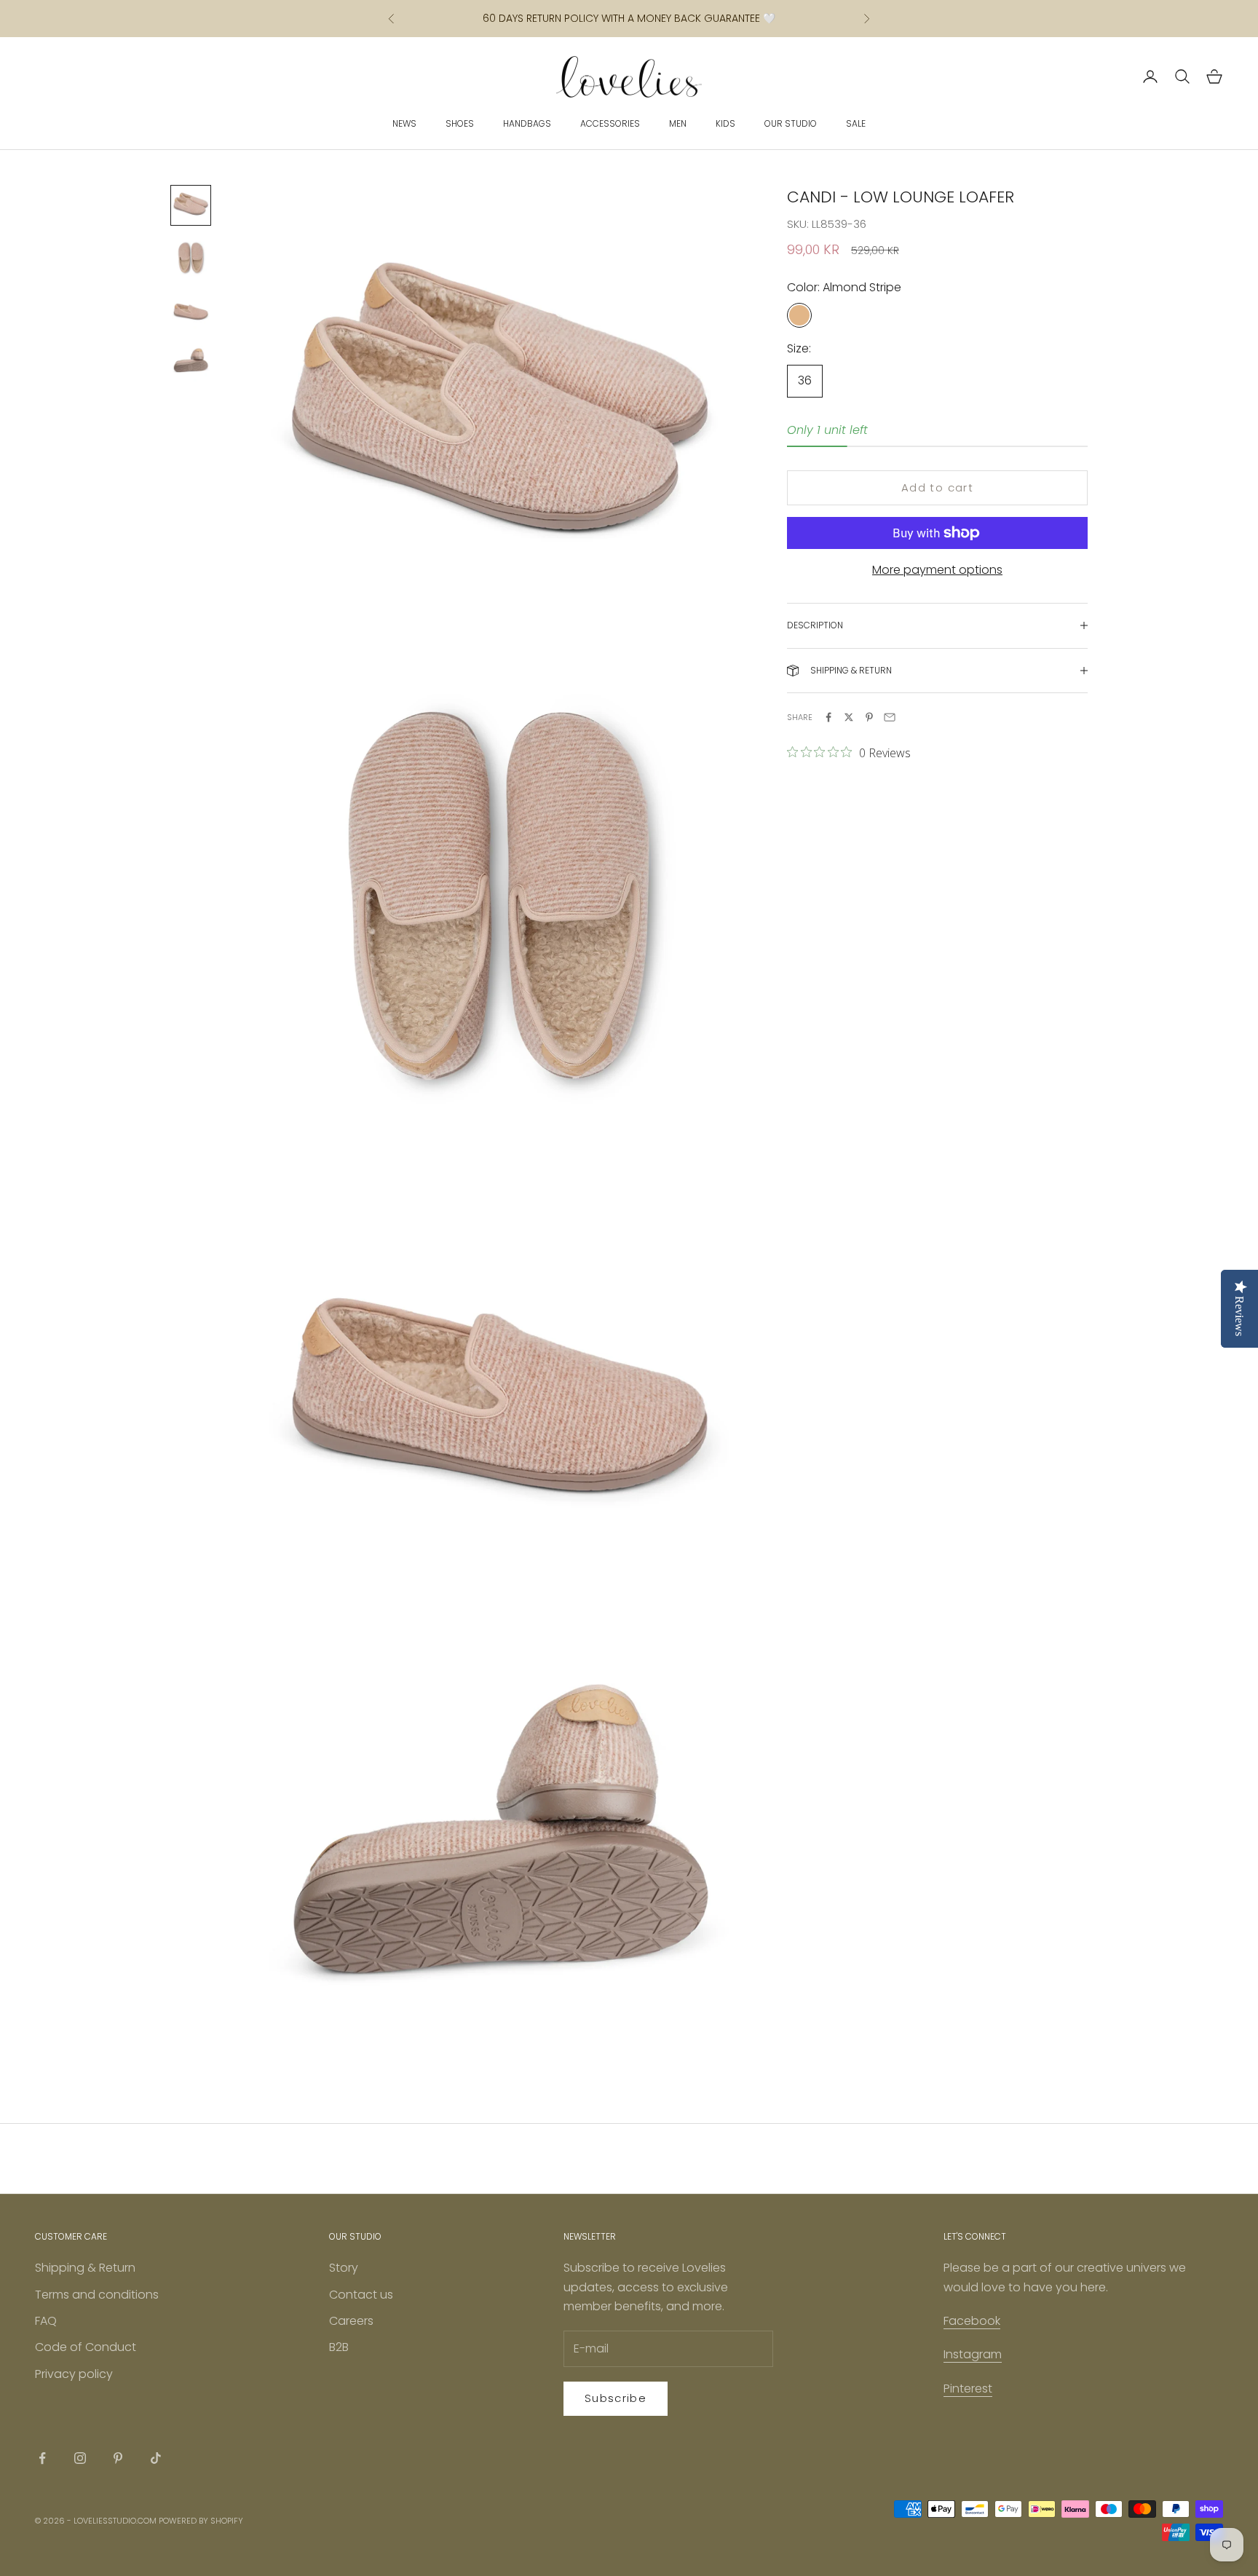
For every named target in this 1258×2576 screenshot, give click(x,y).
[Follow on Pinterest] (118, 2458)
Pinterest (968, 2389)
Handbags (527, 123)
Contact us (361, 2295)
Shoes (460, 123)
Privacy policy (74, 2374)
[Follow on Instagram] (80, 2458)
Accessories (610, 123)
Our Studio (791, 123)
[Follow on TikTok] (156, 2458)
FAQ (46, 2321)
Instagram (973, 2354)
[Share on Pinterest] (869, 717)
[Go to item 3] (191, 310)
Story (344, 2268)
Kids (725, 123)
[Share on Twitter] (849, 717)
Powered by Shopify (201, 2521)
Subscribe (616, 2398)
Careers (351, 2321)
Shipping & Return (85, 2268)
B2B (339, 2347)
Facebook (972, 2321)
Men (678, 123)
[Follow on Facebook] (42, 2458)
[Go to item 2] (191, 258)
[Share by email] (890, 717)
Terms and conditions (97, 2295)
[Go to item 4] (191, 363)
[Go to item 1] (191, 205)
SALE (856, 123)
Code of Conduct (86, 2347)
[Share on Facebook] (828, 717)
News (404, 123)
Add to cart (937, 487)
